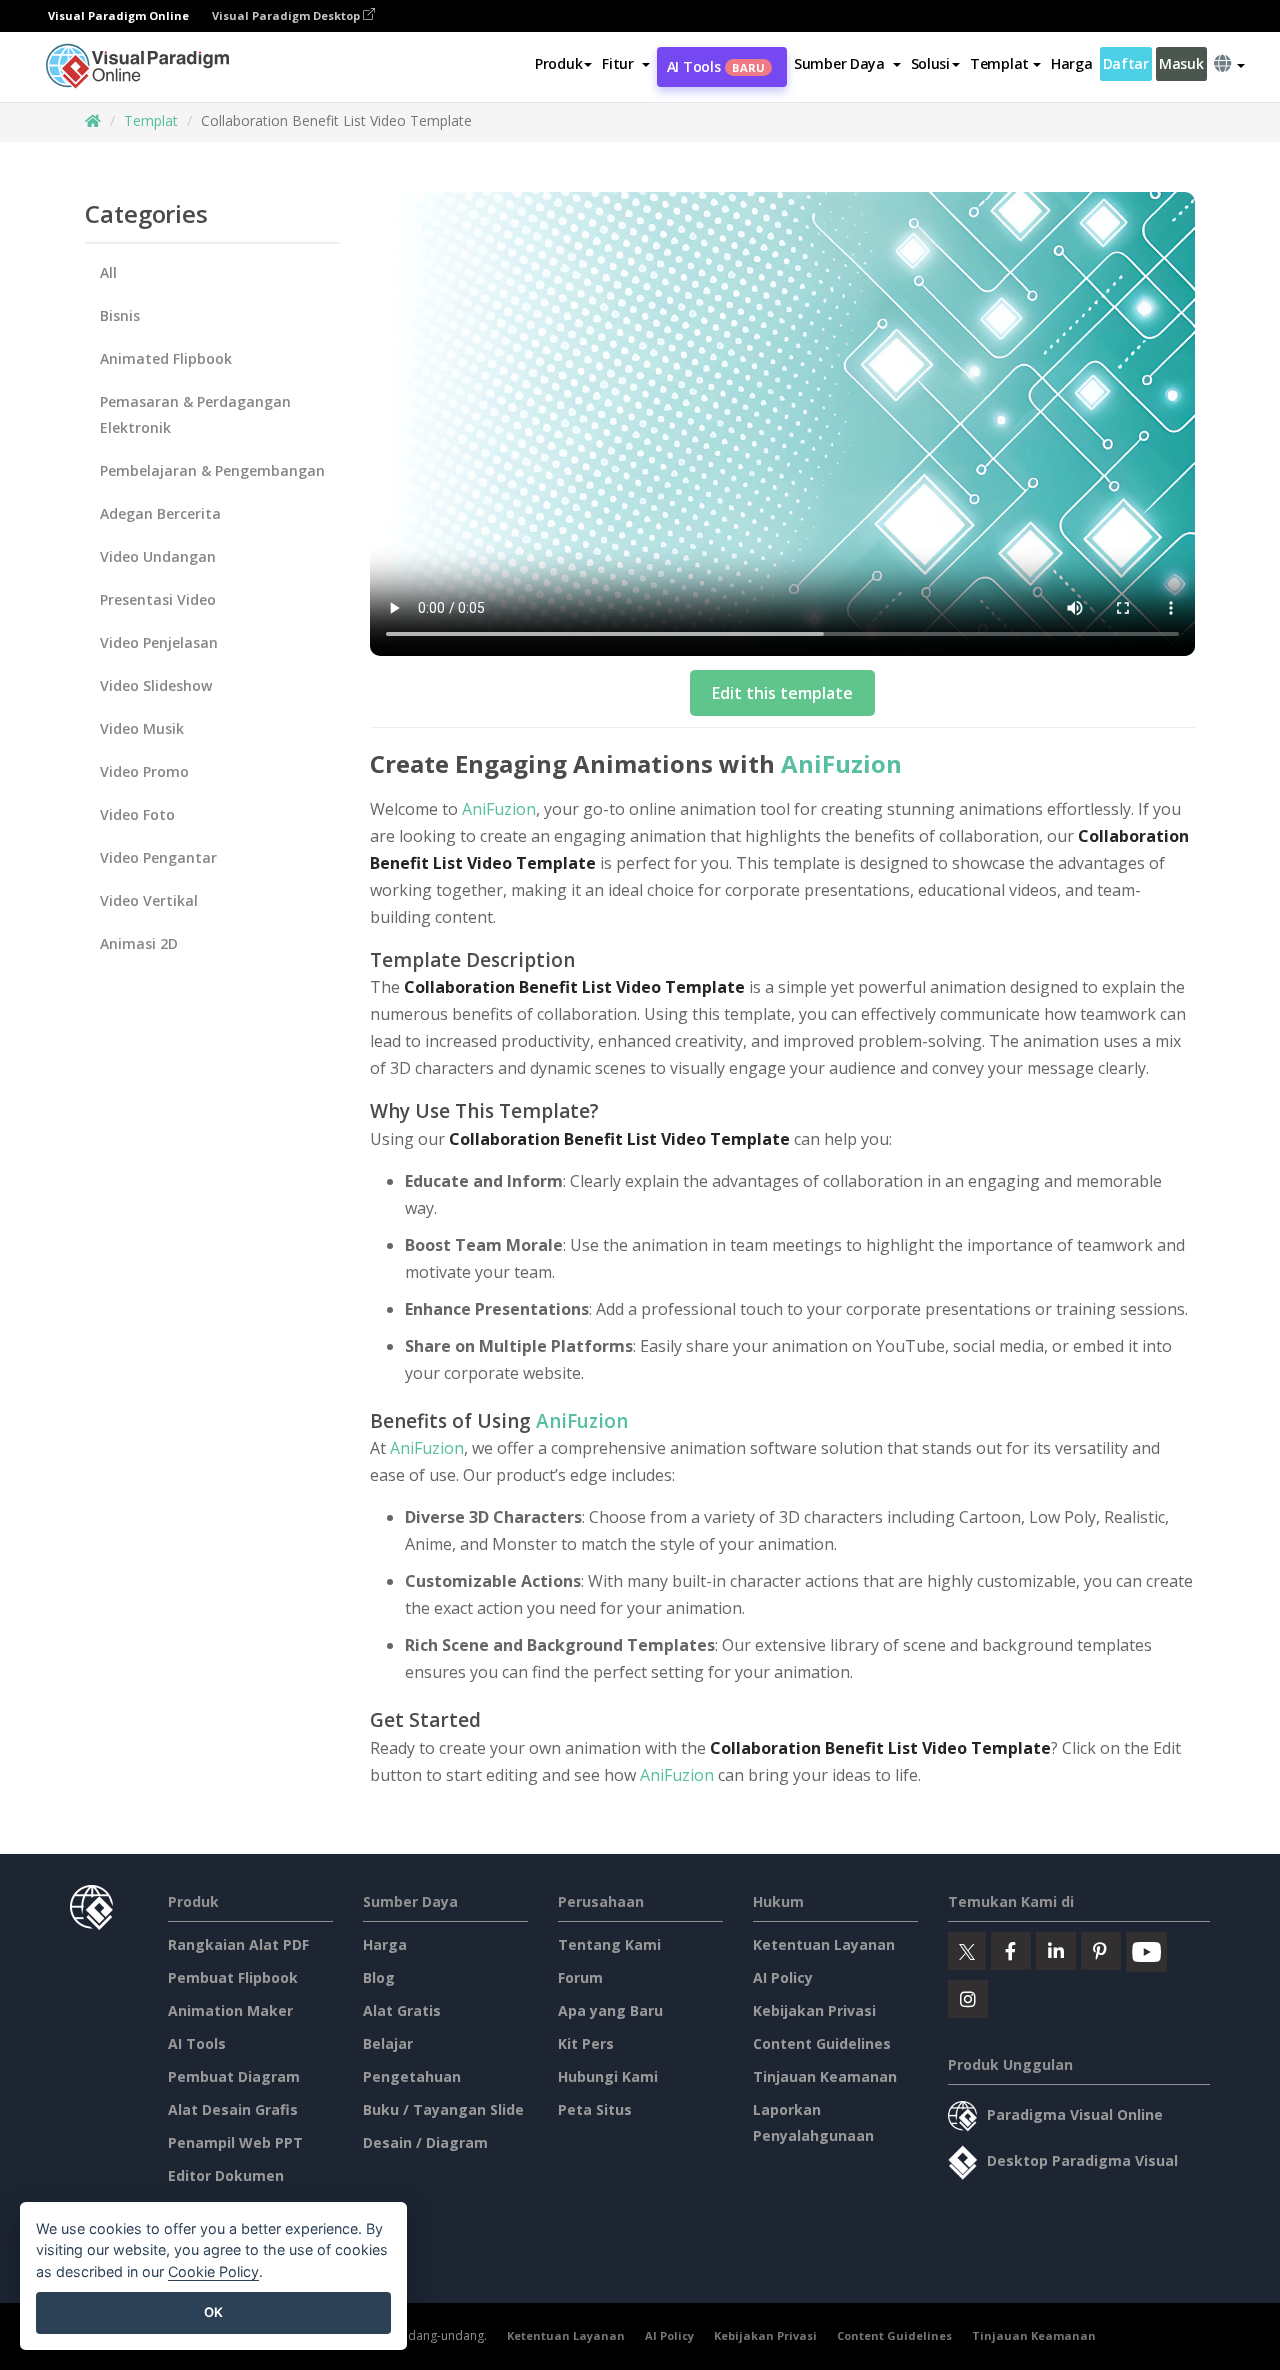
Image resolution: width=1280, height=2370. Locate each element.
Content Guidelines (822, 2043)
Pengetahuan (412, 2076)
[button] (625, 64)
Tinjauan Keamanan (825, 2076)
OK (213, 2312)
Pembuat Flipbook (233, 1977)
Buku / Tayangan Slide (443, 2109)
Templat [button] (999, 63)
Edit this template (782, 693)
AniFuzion (841, 763)
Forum (580, 1977)
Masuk (1181, 63)
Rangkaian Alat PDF (238, 1944)
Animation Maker (230, 2010)
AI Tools (716, 66)
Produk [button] (558, 63)
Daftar (1126, 63)
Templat (151, 120)
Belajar (388, 2043)
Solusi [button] (930, 63)
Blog (379, 1977)
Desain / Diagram (425, 2142)
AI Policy (783, 1977)
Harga (1072, 63)
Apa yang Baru (610, 2010)
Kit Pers (586, 2043)
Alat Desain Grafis (233, 2109)
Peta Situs (595, 2109)
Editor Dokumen (226, 2175)
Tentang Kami (609, 1944)
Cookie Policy (213, 2271)
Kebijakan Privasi (814, 2010)
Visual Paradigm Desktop (287, 15)
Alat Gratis (402, 2010)
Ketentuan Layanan (824, 1944)
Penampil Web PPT (235, 2142)
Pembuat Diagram (234, 2076)
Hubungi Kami (608, 2076)
